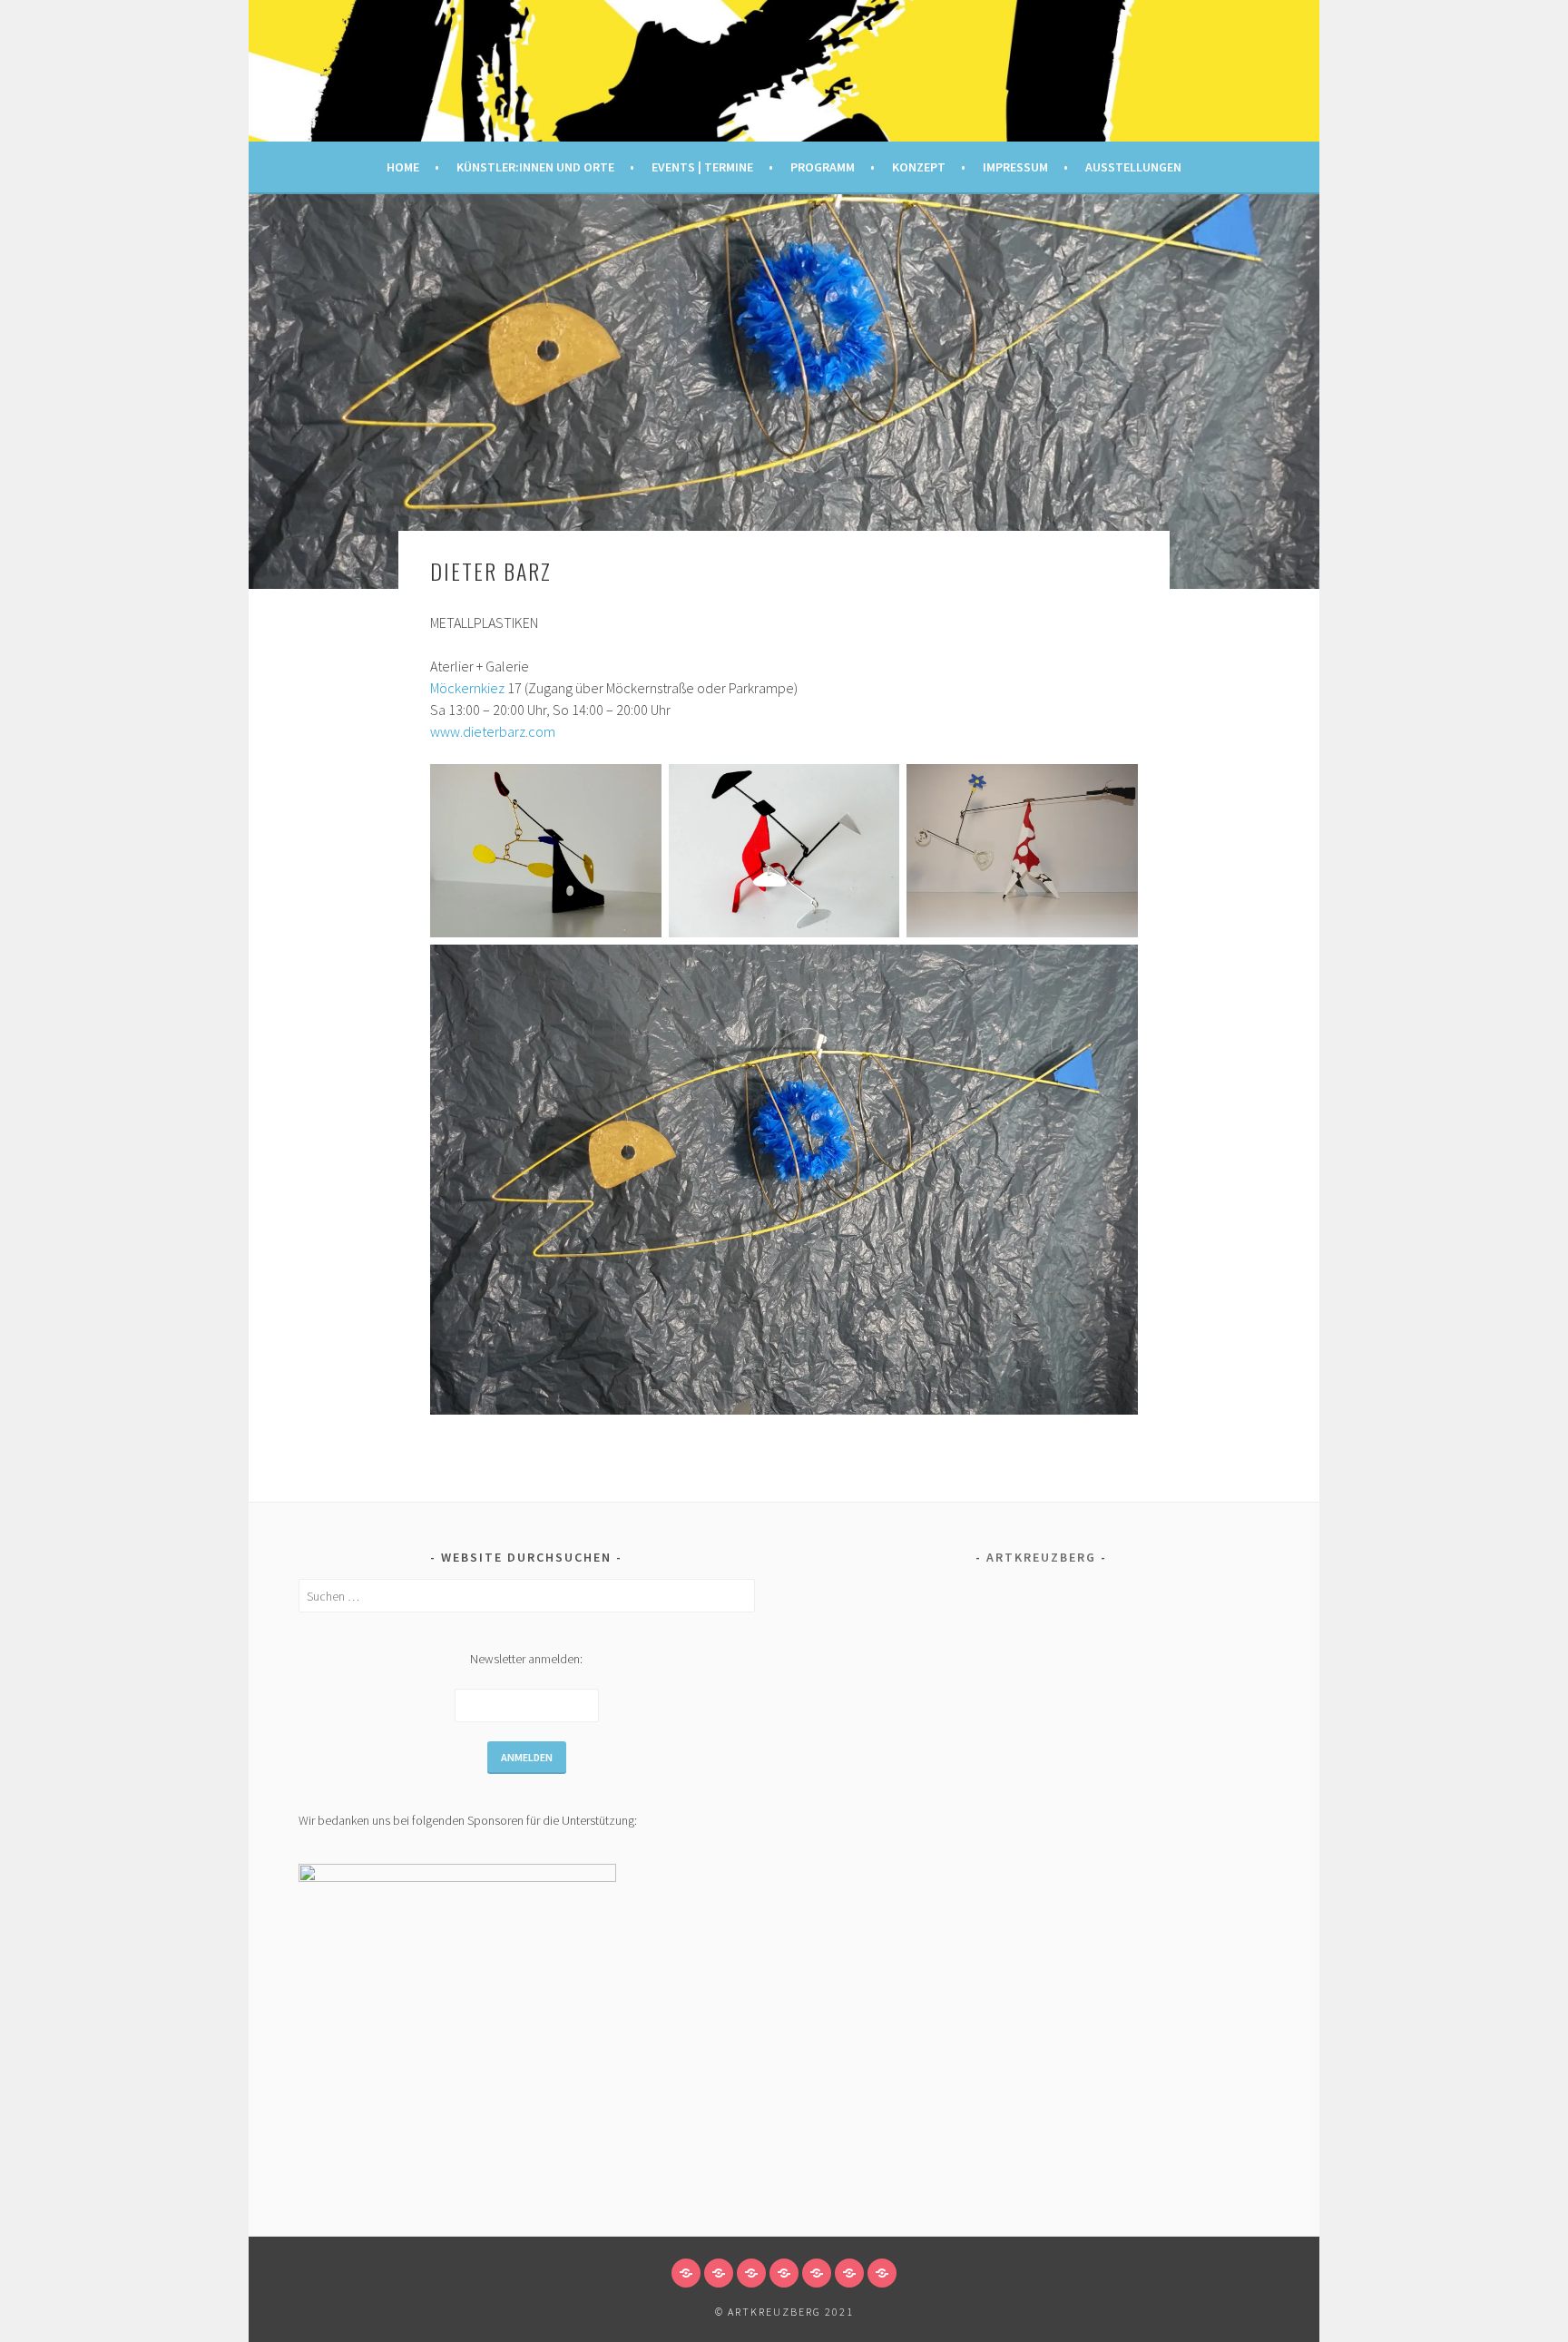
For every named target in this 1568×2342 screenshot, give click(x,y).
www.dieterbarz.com (493, 731)
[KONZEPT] (817, 2273)
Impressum (1015, 167)
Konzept (919, 167)
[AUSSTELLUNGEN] (882, 2273)
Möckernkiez (467, 688)
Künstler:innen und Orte (535, 167)
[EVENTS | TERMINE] (751, 2273)
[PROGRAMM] (784, 2273)
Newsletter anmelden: (526, 1659)
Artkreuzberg (1041, 1557)
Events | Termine (702, 167)
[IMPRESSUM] (849, 2273)
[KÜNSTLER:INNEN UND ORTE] (719, 2273)
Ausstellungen (1133, 167)
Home (403, 167)
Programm (823, 167)
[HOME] (686, 2273)
